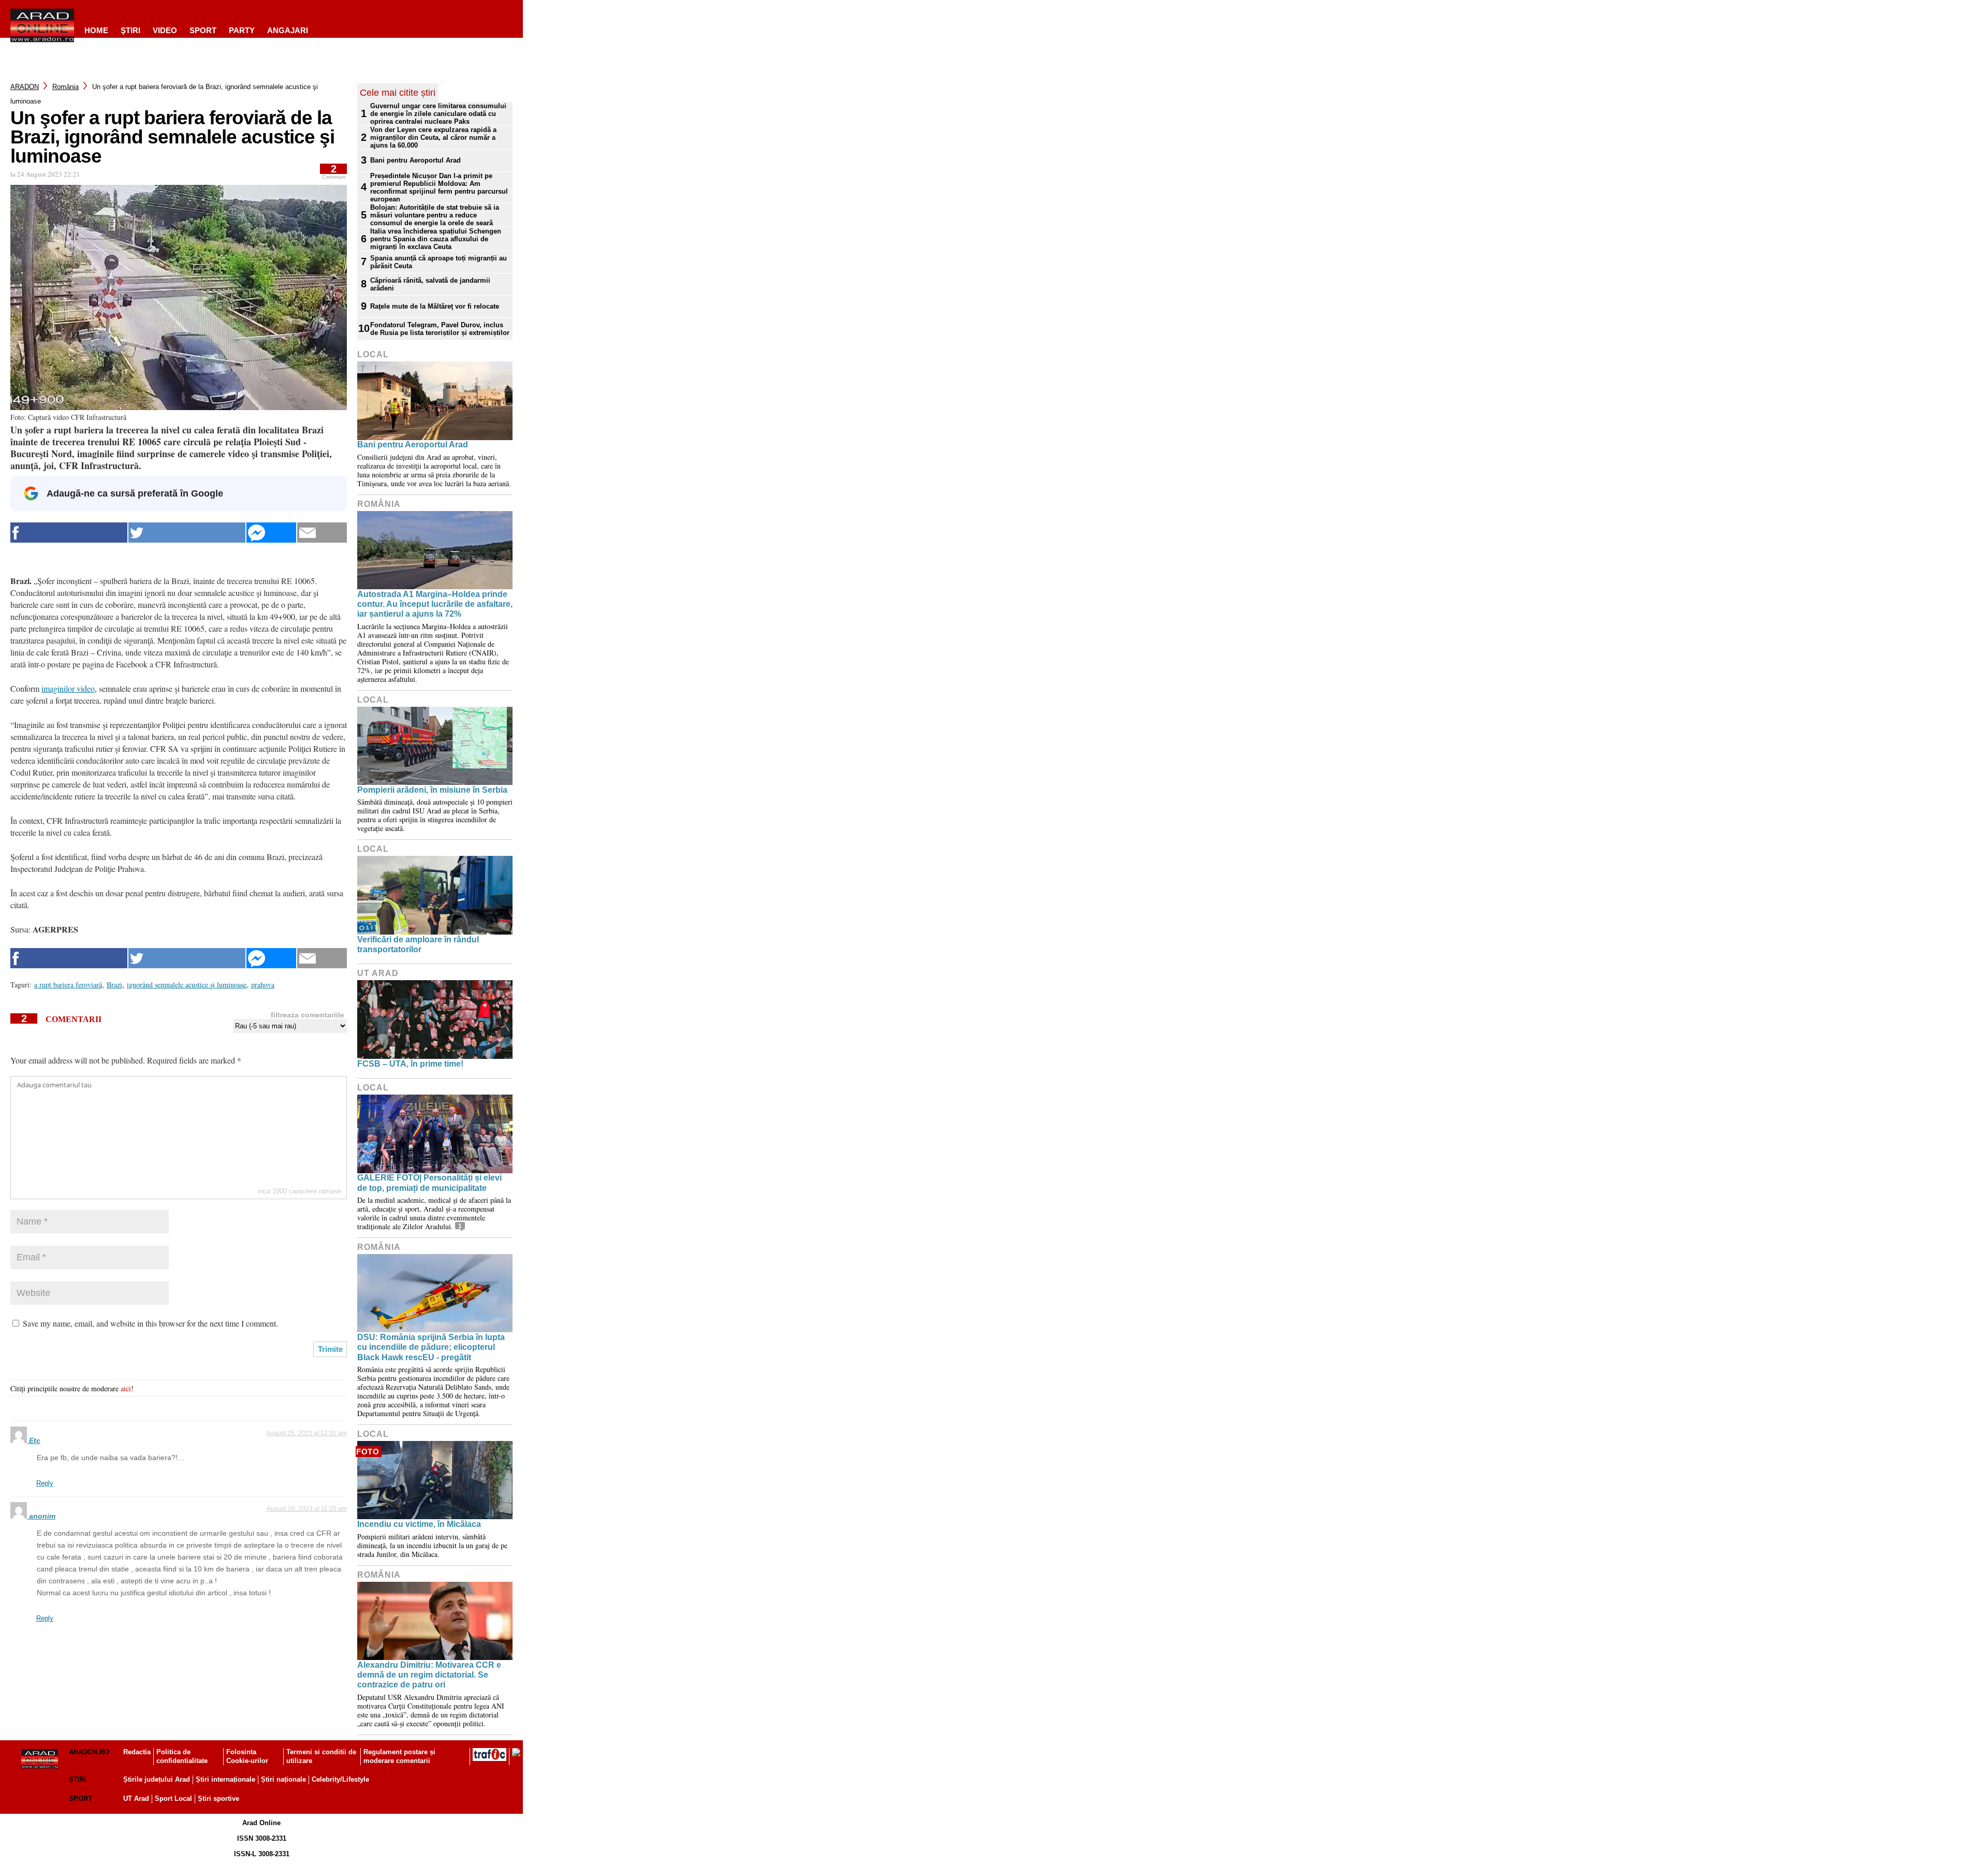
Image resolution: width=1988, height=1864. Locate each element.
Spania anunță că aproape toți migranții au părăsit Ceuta (438, 262)
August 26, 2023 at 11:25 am (307, 1509)
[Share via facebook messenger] (271, 533)
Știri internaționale (225, 1779)
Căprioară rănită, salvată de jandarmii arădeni (430, 284)
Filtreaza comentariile (308, 1015)
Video (165, 30)
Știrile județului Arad (157, 1779)
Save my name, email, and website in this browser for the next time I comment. (150, 1323)
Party (242, 30)
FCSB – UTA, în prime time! (410, 1064)
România (65, 87)
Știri (78, 1779)
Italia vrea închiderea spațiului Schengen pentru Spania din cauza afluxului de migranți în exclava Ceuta (436, 239)
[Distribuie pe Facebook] (69, 533)
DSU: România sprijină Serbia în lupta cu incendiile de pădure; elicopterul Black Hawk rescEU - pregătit (431, 1347)
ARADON (25, 87)
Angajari (288, 30)
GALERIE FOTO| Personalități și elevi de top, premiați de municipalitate (429, 1183)
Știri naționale (283, 1779)
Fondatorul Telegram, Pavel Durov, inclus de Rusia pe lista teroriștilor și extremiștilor (440, 329)
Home (96, 30)
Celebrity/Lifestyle (340, 1779)
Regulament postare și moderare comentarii (399, 1756)
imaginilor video (68, 688)
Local (373, 354)
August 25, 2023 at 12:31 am (306, 1433)
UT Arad (378, 973)
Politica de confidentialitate (182, 1756)
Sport (203, 30)
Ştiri (130, 30)
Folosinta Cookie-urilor (247, 1756)
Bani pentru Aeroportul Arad (415, 160)
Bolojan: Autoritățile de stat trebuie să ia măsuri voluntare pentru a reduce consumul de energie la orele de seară (435, 215)
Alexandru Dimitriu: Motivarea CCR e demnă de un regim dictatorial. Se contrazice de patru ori (429, 1675)
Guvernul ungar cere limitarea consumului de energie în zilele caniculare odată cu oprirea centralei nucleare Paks (438, 114)
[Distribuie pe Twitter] (187, 533)
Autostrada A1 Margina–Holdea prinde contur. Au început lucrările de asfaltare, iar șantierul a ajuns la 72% (435, 604)
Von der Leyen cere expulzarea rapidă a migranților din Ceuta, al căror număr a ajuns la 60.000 (433, 137)
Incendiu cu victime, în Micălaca (419, 1524)
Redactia (137, 1752)
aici (126, 1388)
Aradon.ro (89, 1752)
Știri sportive (218, 1799)
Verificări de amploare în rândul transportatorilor (418, 944)
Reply (45, 1483)
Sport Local (173, 1799)
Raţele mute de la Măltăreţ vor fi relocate (435, 306)
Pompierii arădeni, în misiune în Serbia (432, 790)
